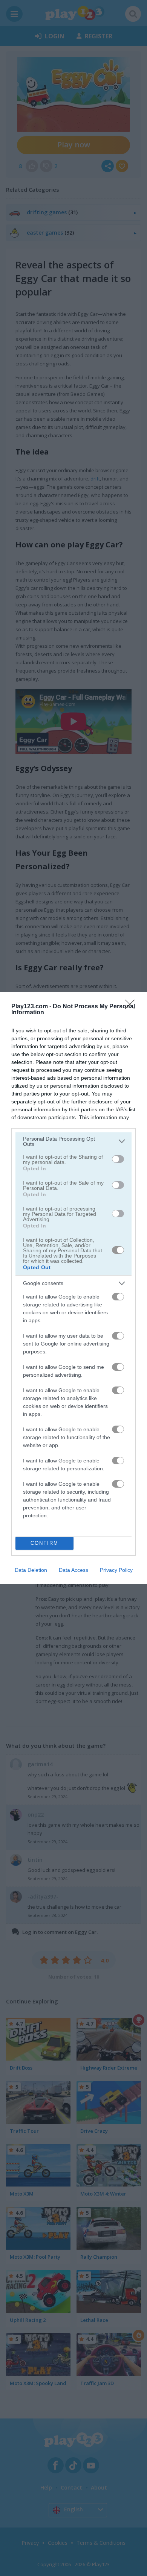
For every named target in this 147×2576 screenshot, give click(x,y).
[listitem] (73, 1141)
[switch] (118, 1159)
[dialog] (73, 1288)
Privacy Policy (116, 1570)
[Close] (132, 1007)
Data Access (73, 1570)
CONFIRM (44, 1543)
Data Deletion (31, 1570)
